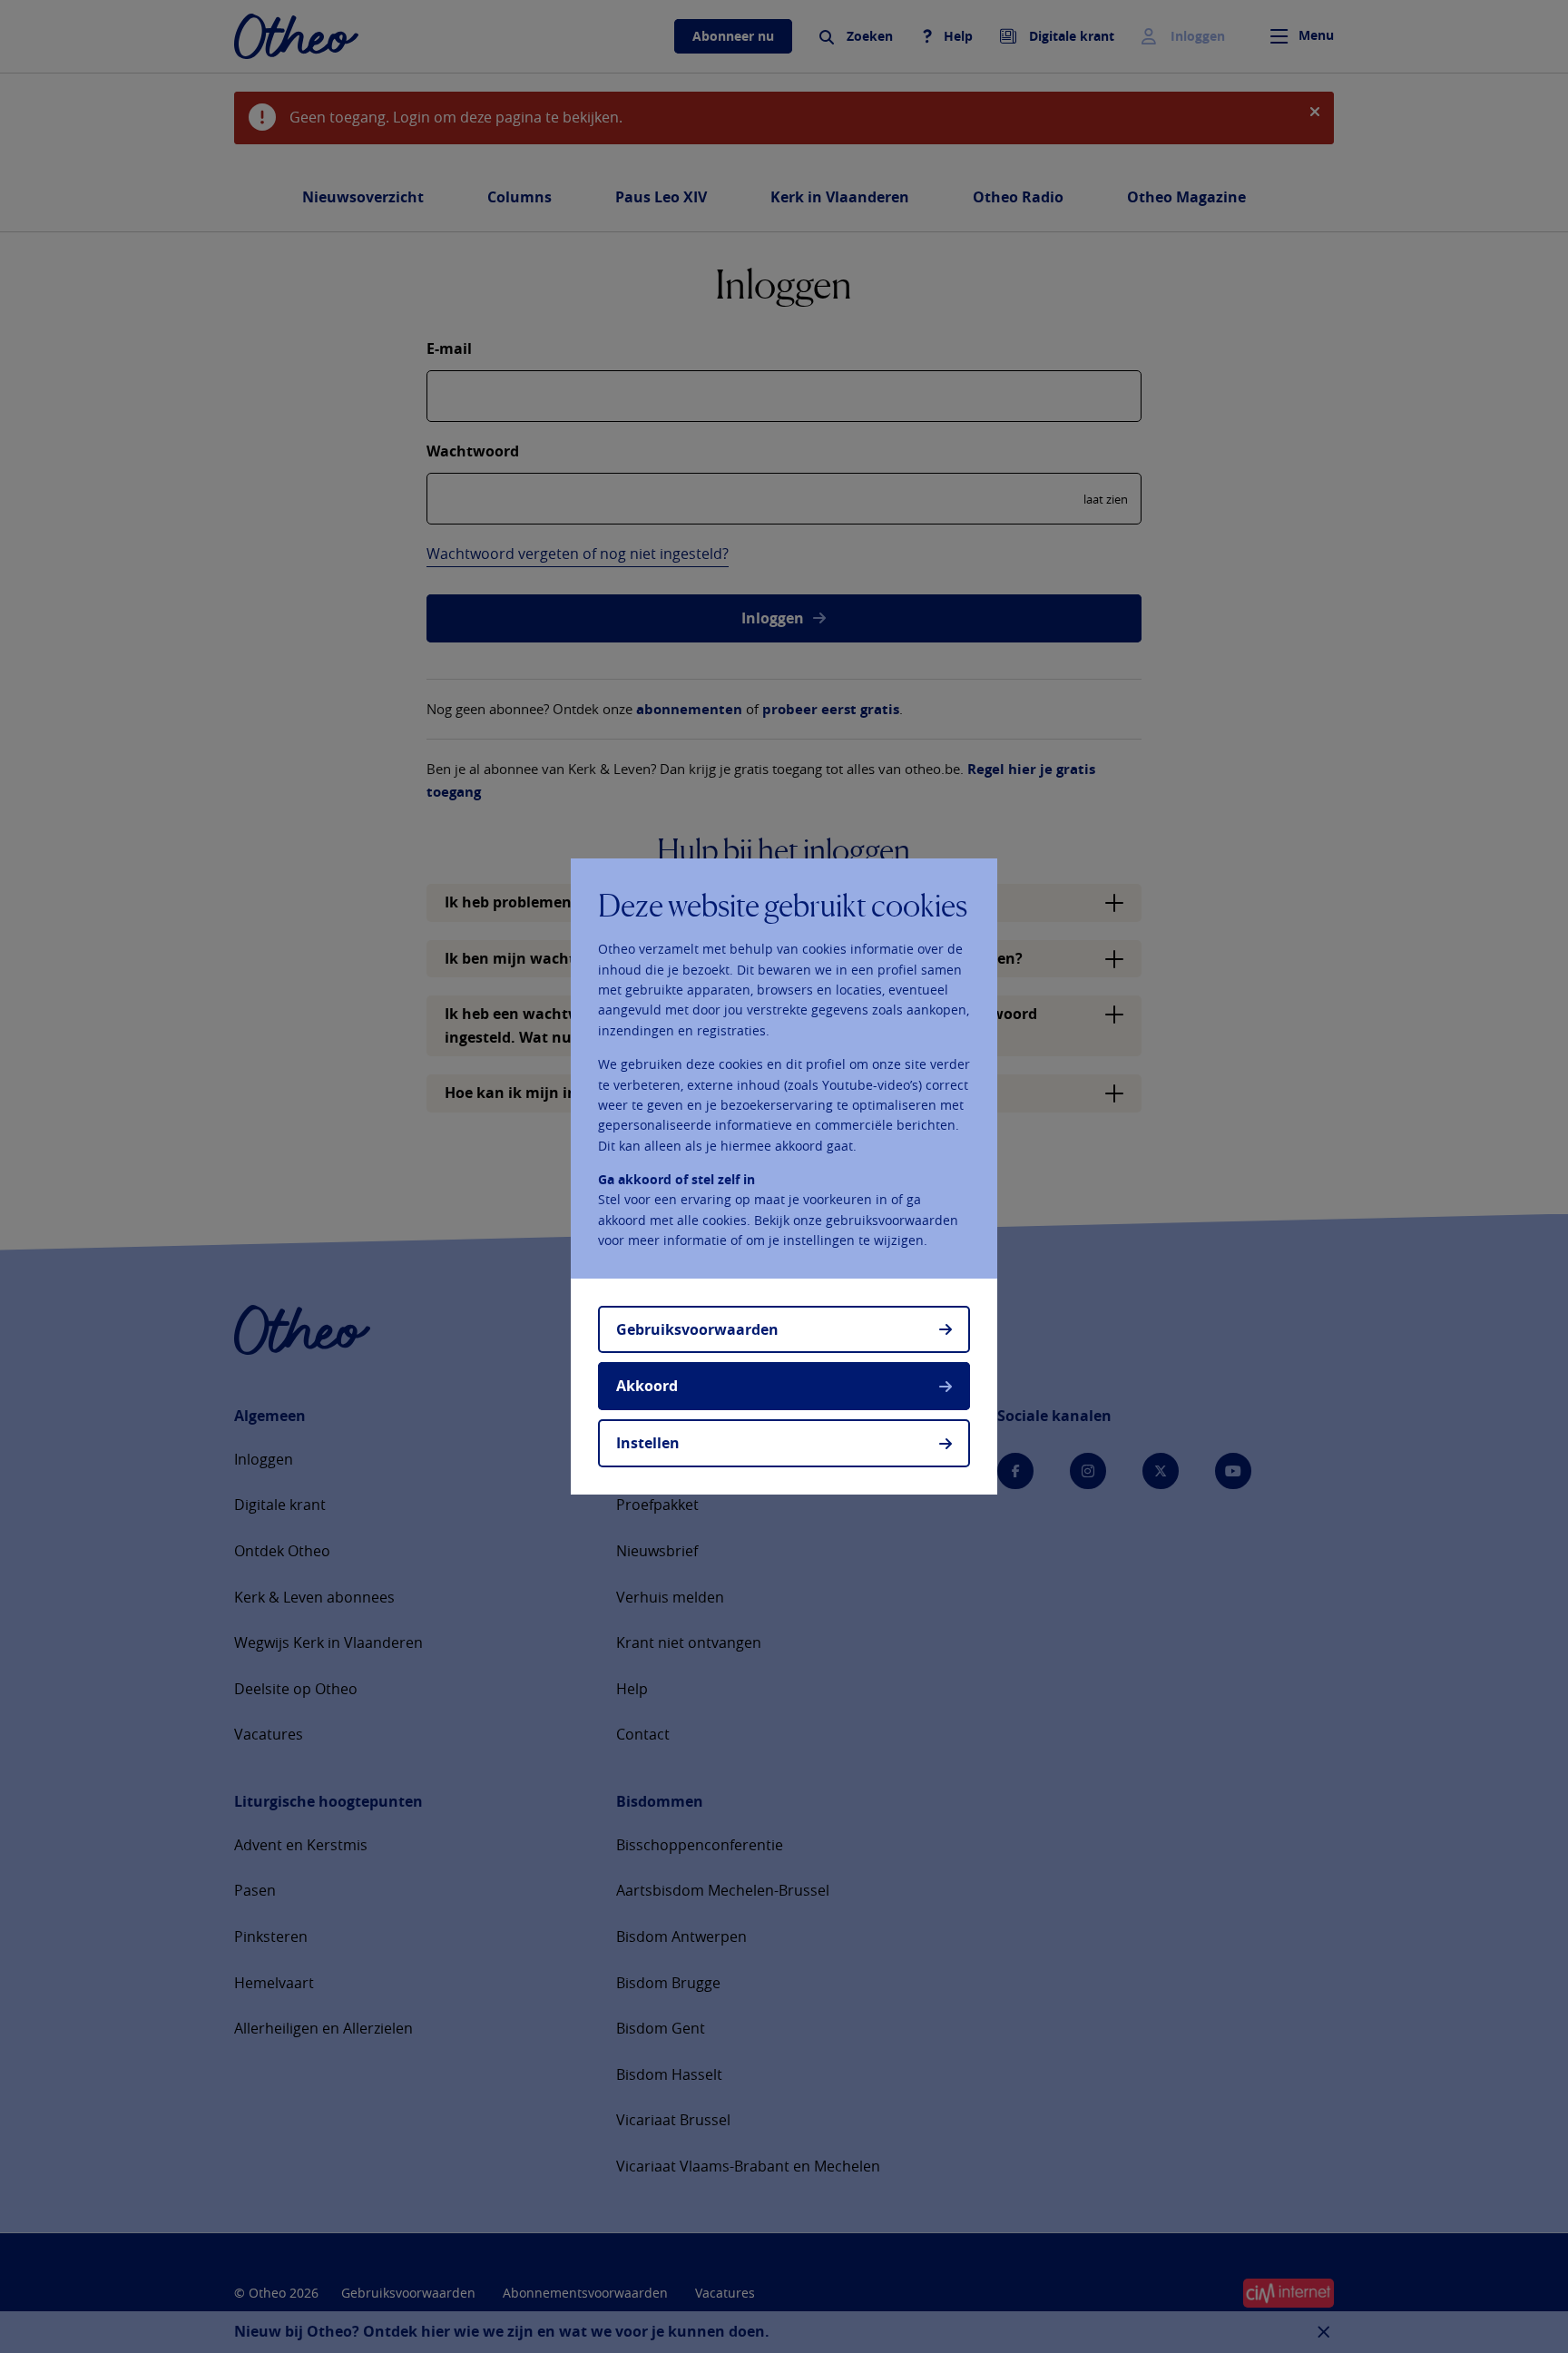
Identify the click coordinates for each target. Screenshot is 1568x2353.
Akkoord (647, 1386)
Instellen (648, 1443)
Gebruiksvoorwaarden (697, 1329)
